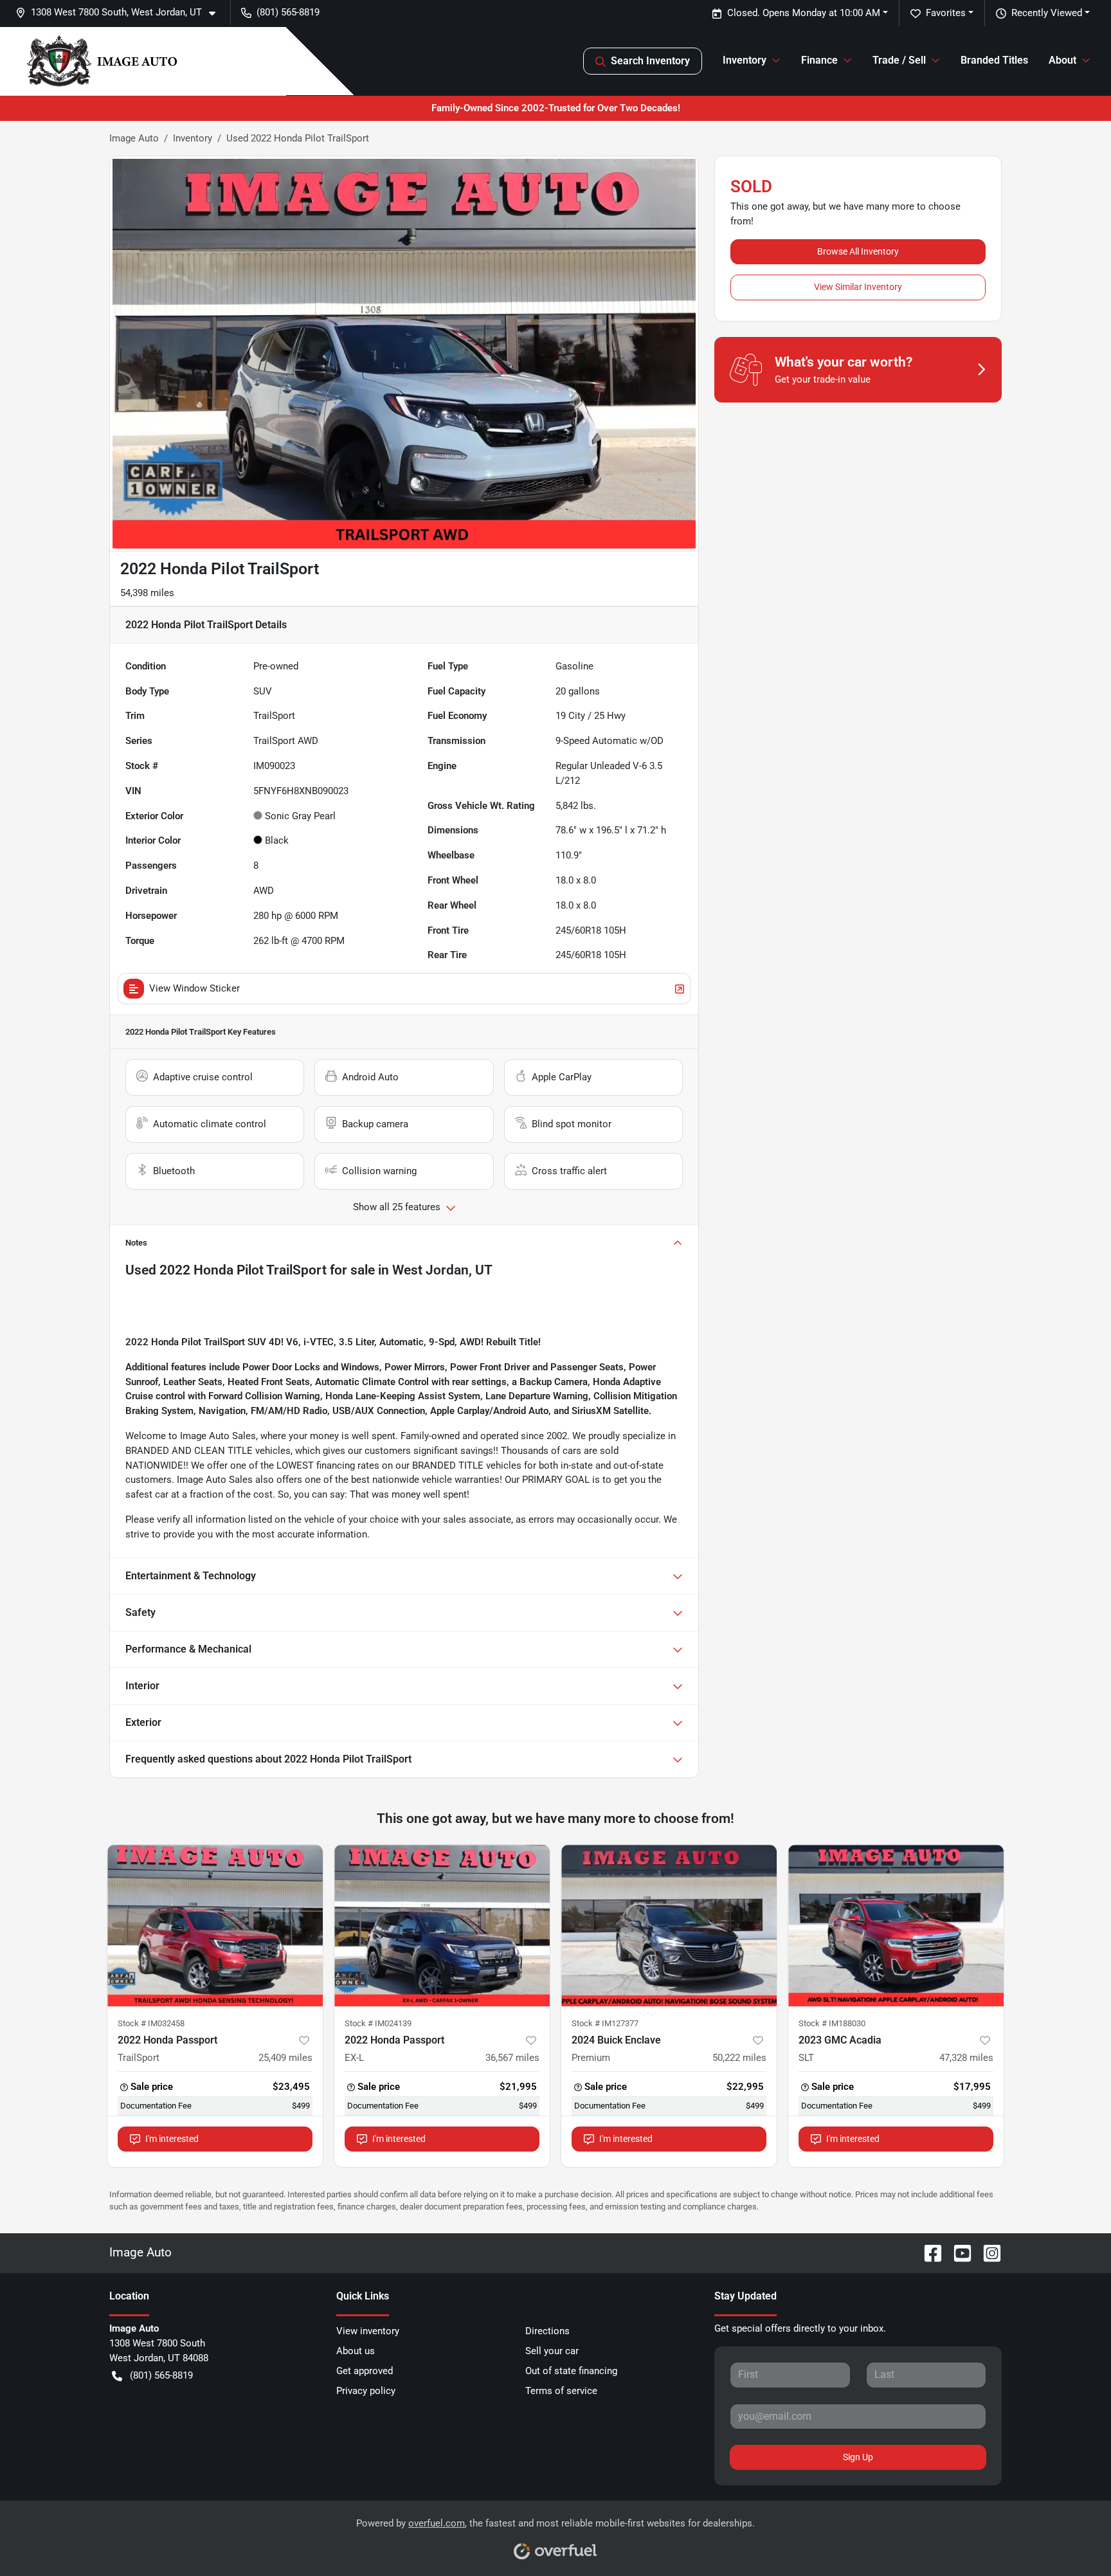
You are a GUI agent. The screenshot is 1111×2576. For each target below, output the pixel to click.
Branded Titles (994, 60)
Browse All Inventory (858, 251)
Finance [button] (819, 60)
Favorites (946, 13)
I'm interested (172, 2139)
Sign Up (858, 2457)
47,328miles (966, 2058)
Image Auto (134, 138)
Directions (547, 2331)
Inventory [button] (745, 60)
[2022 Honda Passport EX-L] (442, 1926)
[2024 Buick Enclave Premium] (669, 1926)
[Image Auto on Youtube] (957, 2252)
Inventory (193, 138)
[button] (121, 13)
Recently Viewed (1047, 13)
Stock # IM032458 (151, 2023)
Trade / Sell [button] (899, 60)
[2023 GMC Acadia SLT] (896, 1926)
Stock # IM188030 (832, 2023)
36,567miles (512, 2058)
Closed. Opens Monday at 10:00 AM (804, 13)
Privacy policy (366, 2391)
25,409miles (285, 2058)
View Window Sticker (194, 988)
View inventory (368, 2331)
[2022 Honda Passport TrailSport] (215, 1926)
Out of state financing (571, 2371)
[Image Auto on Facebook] (928, 2252)
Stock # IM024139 (378, 2023)
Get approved (365, 2371)
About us (356, 2351)
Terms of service (561, 2391)
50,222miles (739, 2058)
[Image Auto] (102, 61)
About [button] (1062, 60)
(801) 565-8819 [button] (288, 12)
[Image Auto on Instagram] (987, 2252)
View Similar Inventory (858, 287)
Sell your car (552, 2351)
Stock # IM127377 (605, 2023)
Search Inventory (650, 61)
